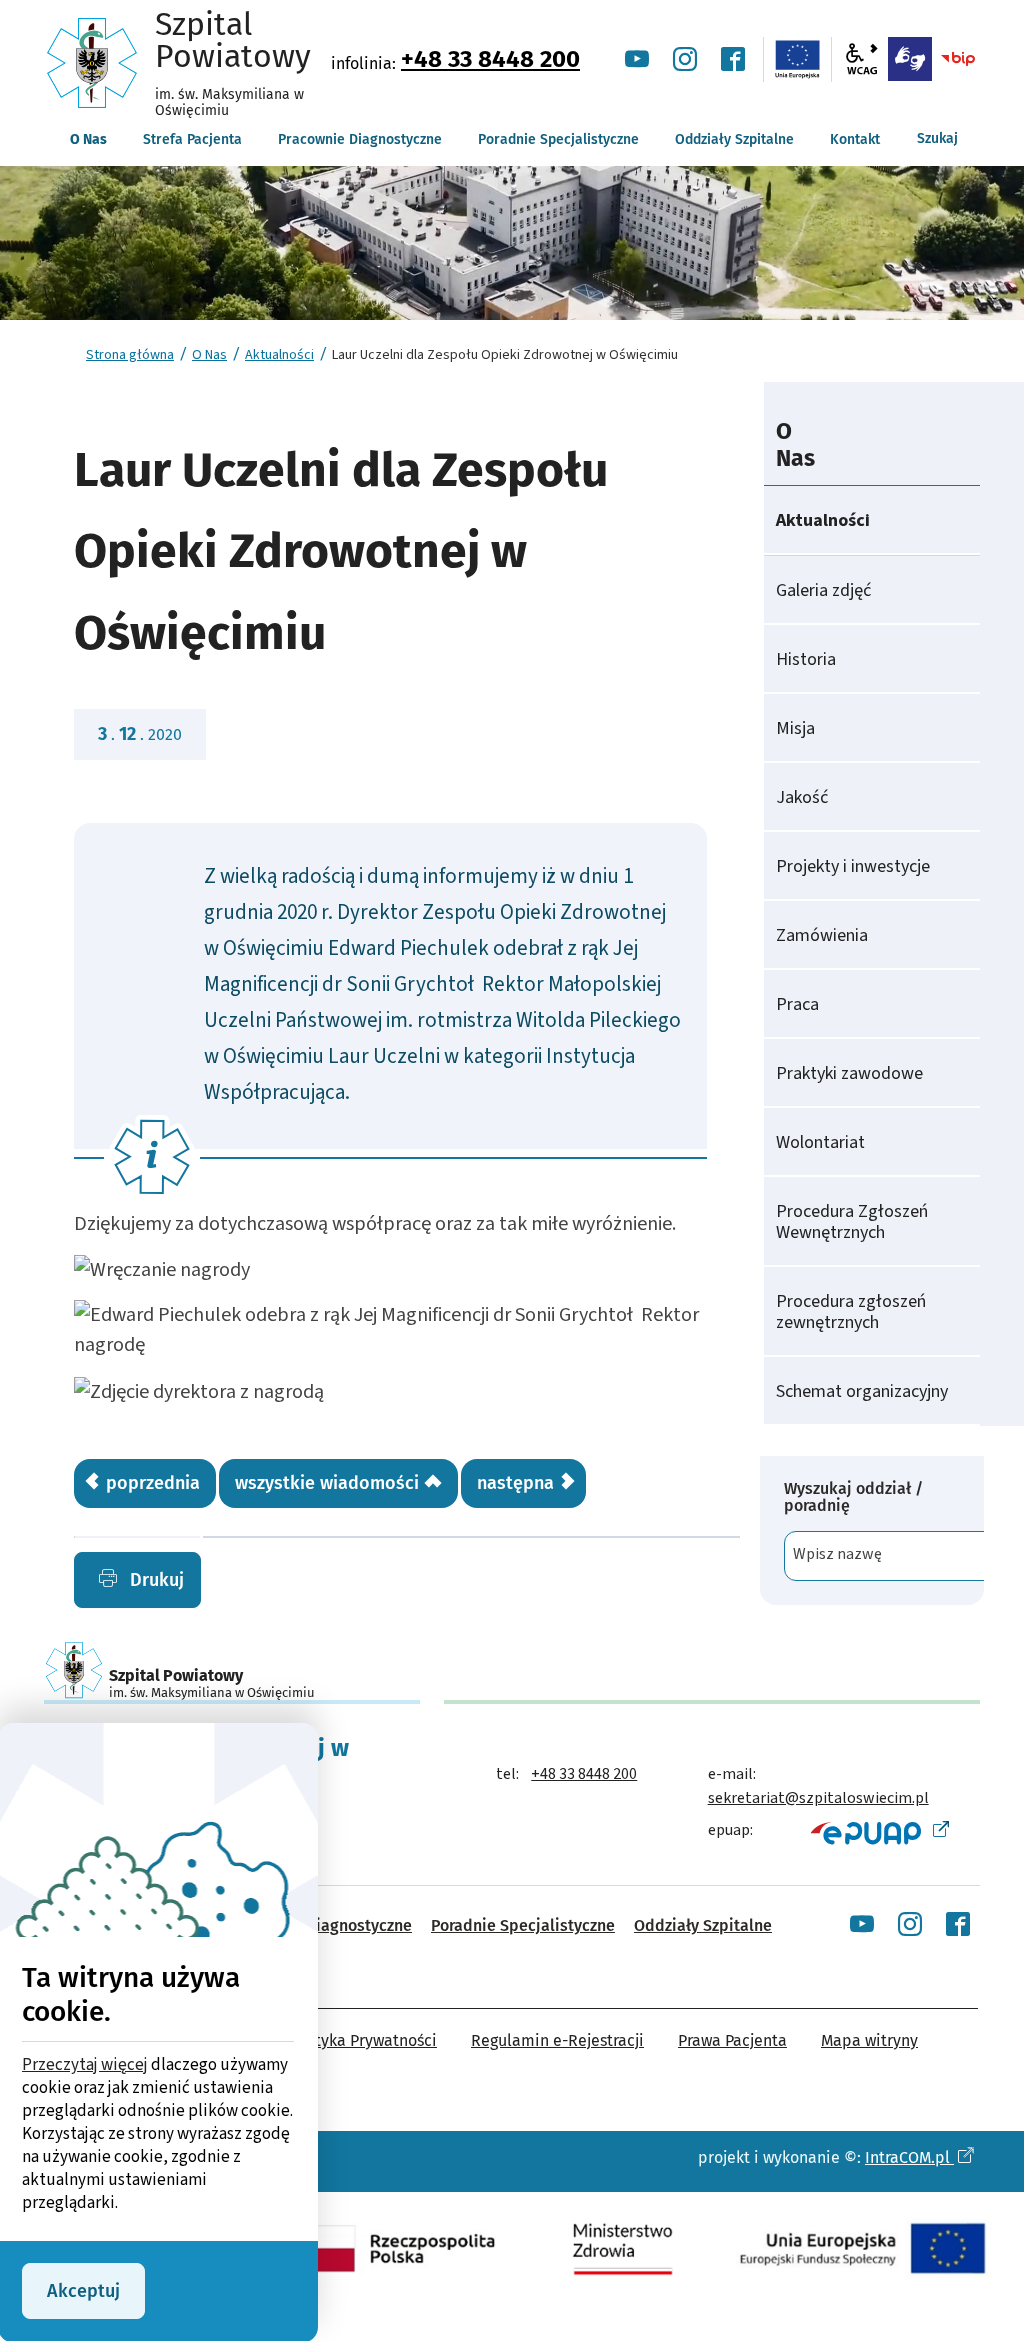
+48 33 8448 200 (490, 59)
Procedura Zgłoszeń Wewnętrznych (852, 1222)
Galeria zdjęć (823, 590)
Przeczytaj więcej (85, 2065)
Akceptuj (83, 2291)
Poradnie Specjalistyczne (523, 1925)
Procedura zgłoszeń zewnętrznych (851, 1312)
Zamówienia (822, 935)
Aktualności (279, 355)
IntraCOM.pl (909, 2157)
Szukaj (937, 138)
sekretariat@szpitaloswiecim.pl (818, 1798)
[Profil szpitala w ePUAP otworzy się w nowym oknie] (877, 1832)
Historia (806, 659)
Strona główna (130, 355)
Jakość (802, 797)
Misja (795, 728)
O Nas (209, 355)
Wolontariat (820, 1142)
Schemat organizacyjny (862, 1391)
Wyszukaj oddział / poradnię (853, 1497)
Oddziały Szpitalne (703, 1925)
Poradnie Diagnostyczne (324, 1925)
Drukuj (154, 1580)
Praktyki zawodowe (849, 1073)
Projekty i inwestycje (853, 866)
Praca (797, 1004)
